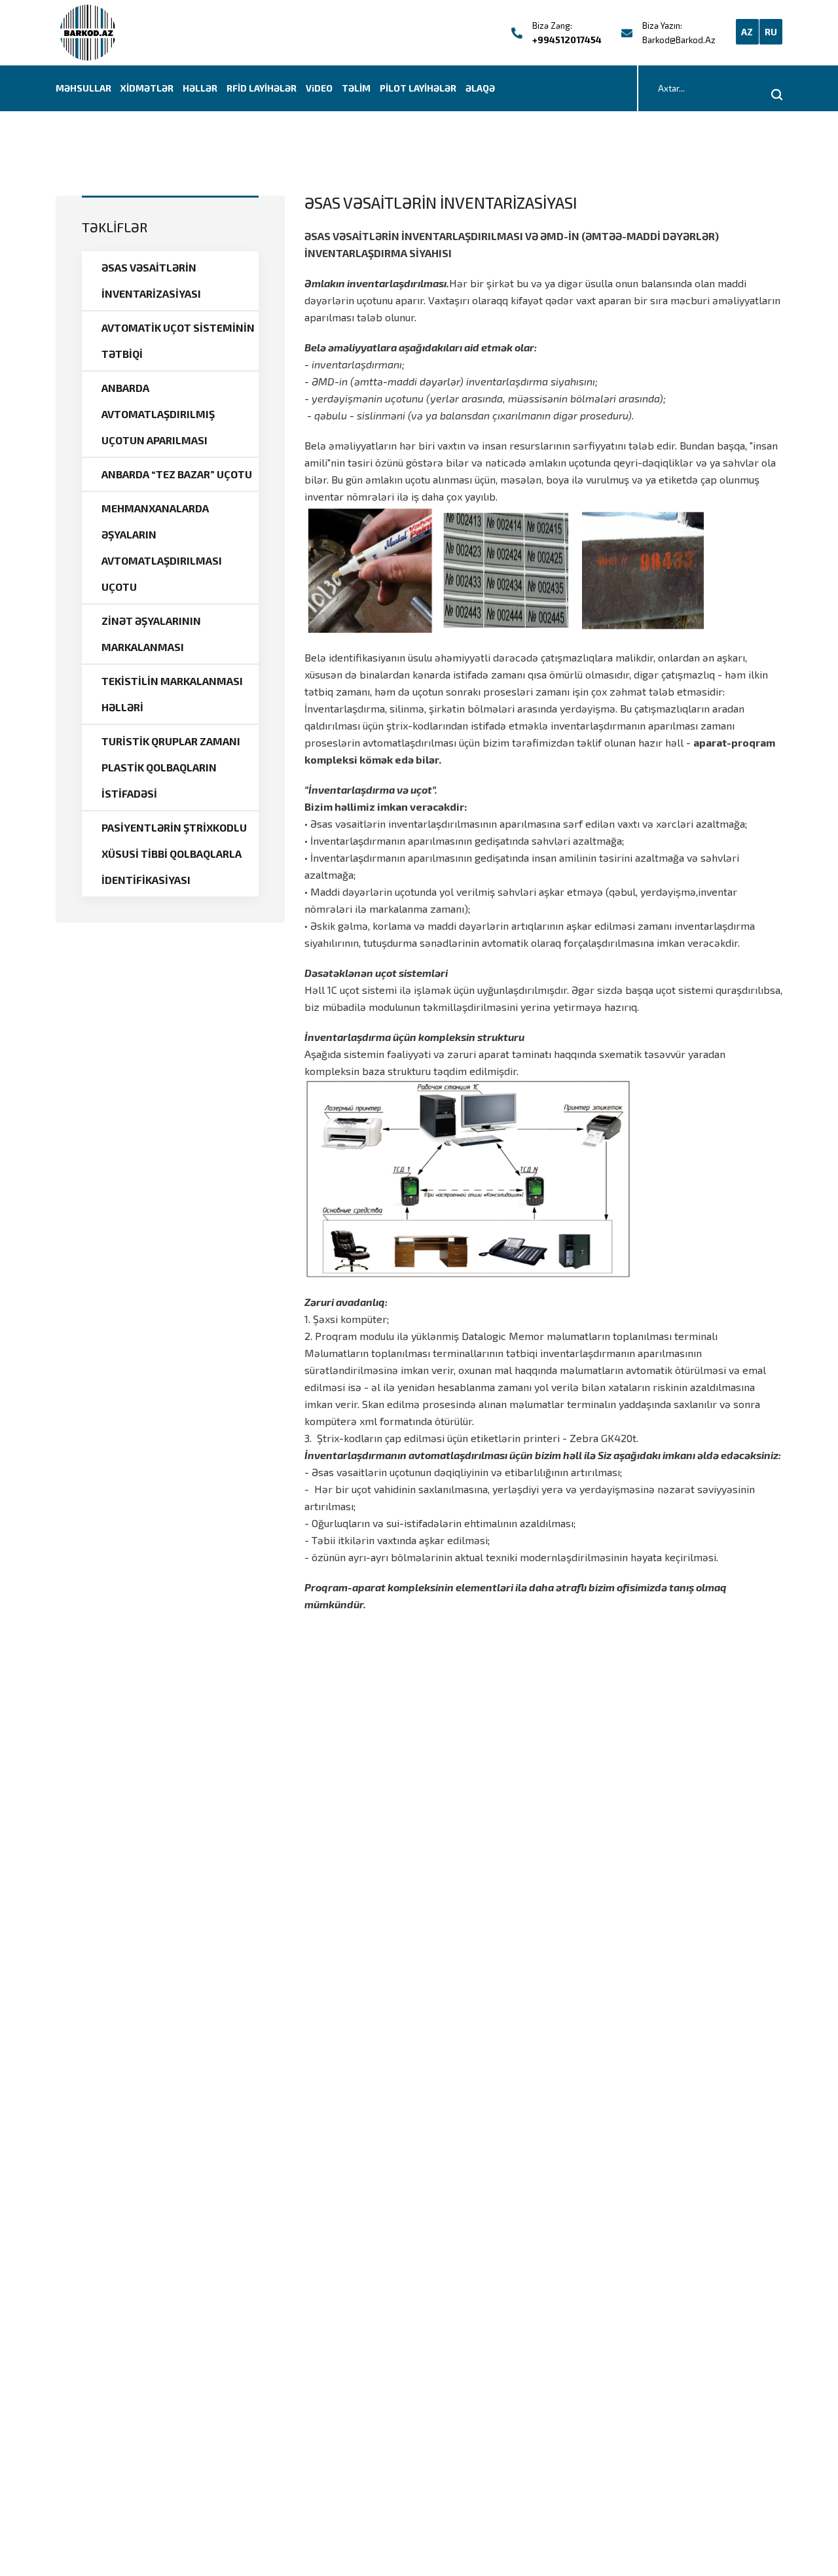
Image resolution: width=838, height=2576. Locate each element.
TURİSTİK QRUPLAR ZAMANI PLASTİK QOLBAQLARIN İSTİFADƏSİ (171, 767)
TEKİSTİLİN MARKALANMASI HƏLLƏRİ (172, 694)
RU (771, 32)
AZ (747, 32)
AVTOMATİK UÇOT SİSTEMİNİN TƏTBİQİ (178, 341)
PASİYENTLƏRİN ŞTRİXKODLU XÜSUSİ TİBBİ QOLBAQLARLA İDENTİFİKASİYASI (174, 854)
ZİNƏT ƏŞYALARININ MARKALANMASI (151, 634)
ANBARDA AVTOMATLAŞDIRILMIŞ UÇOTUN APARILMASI (158, 414)
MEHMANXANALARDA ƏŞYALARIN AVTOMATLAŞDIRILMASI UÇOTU (162, 547)
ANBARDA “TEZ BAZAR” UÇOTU (177, 474)
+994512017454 (567, 40)
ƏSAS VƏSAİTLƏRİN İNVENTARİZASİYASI (151, 280)
